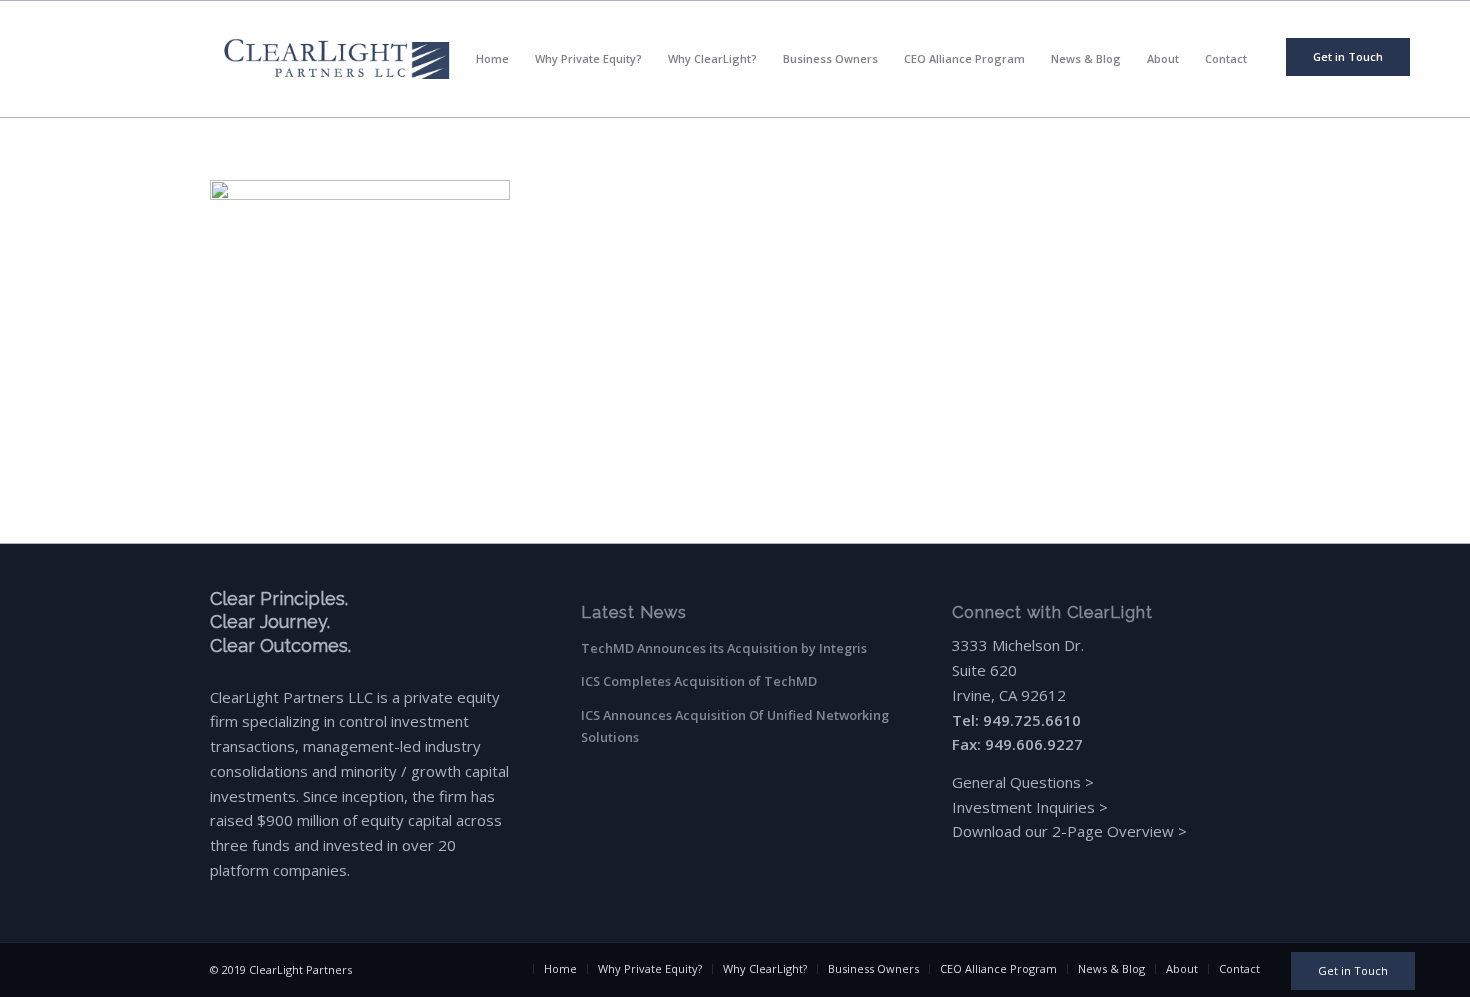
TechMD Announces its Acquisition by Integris (724, 648)
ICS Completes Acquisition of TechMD (699, 681)
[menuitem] (1348, 57)
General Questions (1016, 782)
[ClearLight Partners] (336, 59)
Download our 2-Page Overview (1063, 831)
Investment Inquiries (1025, 807)
